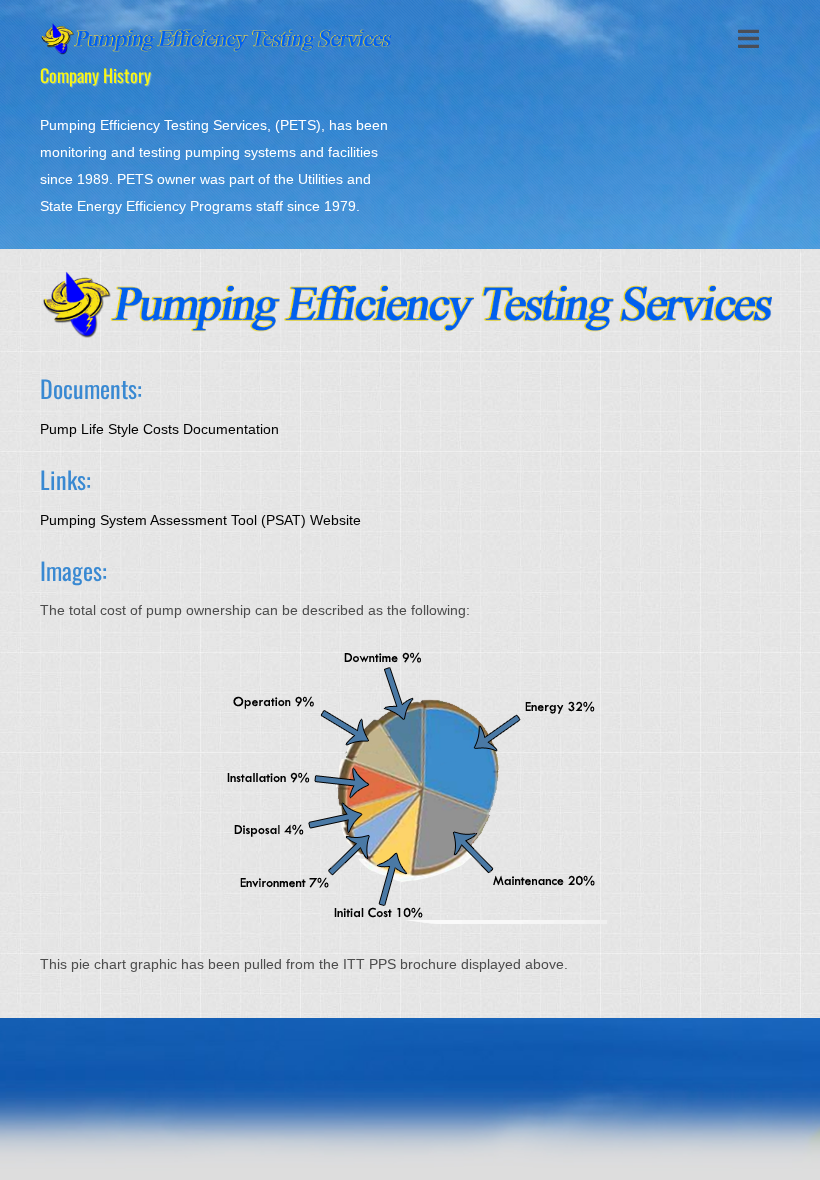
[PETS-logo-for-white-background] (217, 29)
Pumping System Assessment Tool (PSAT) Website (200, 520)
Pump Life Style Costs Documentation (159, 429)
